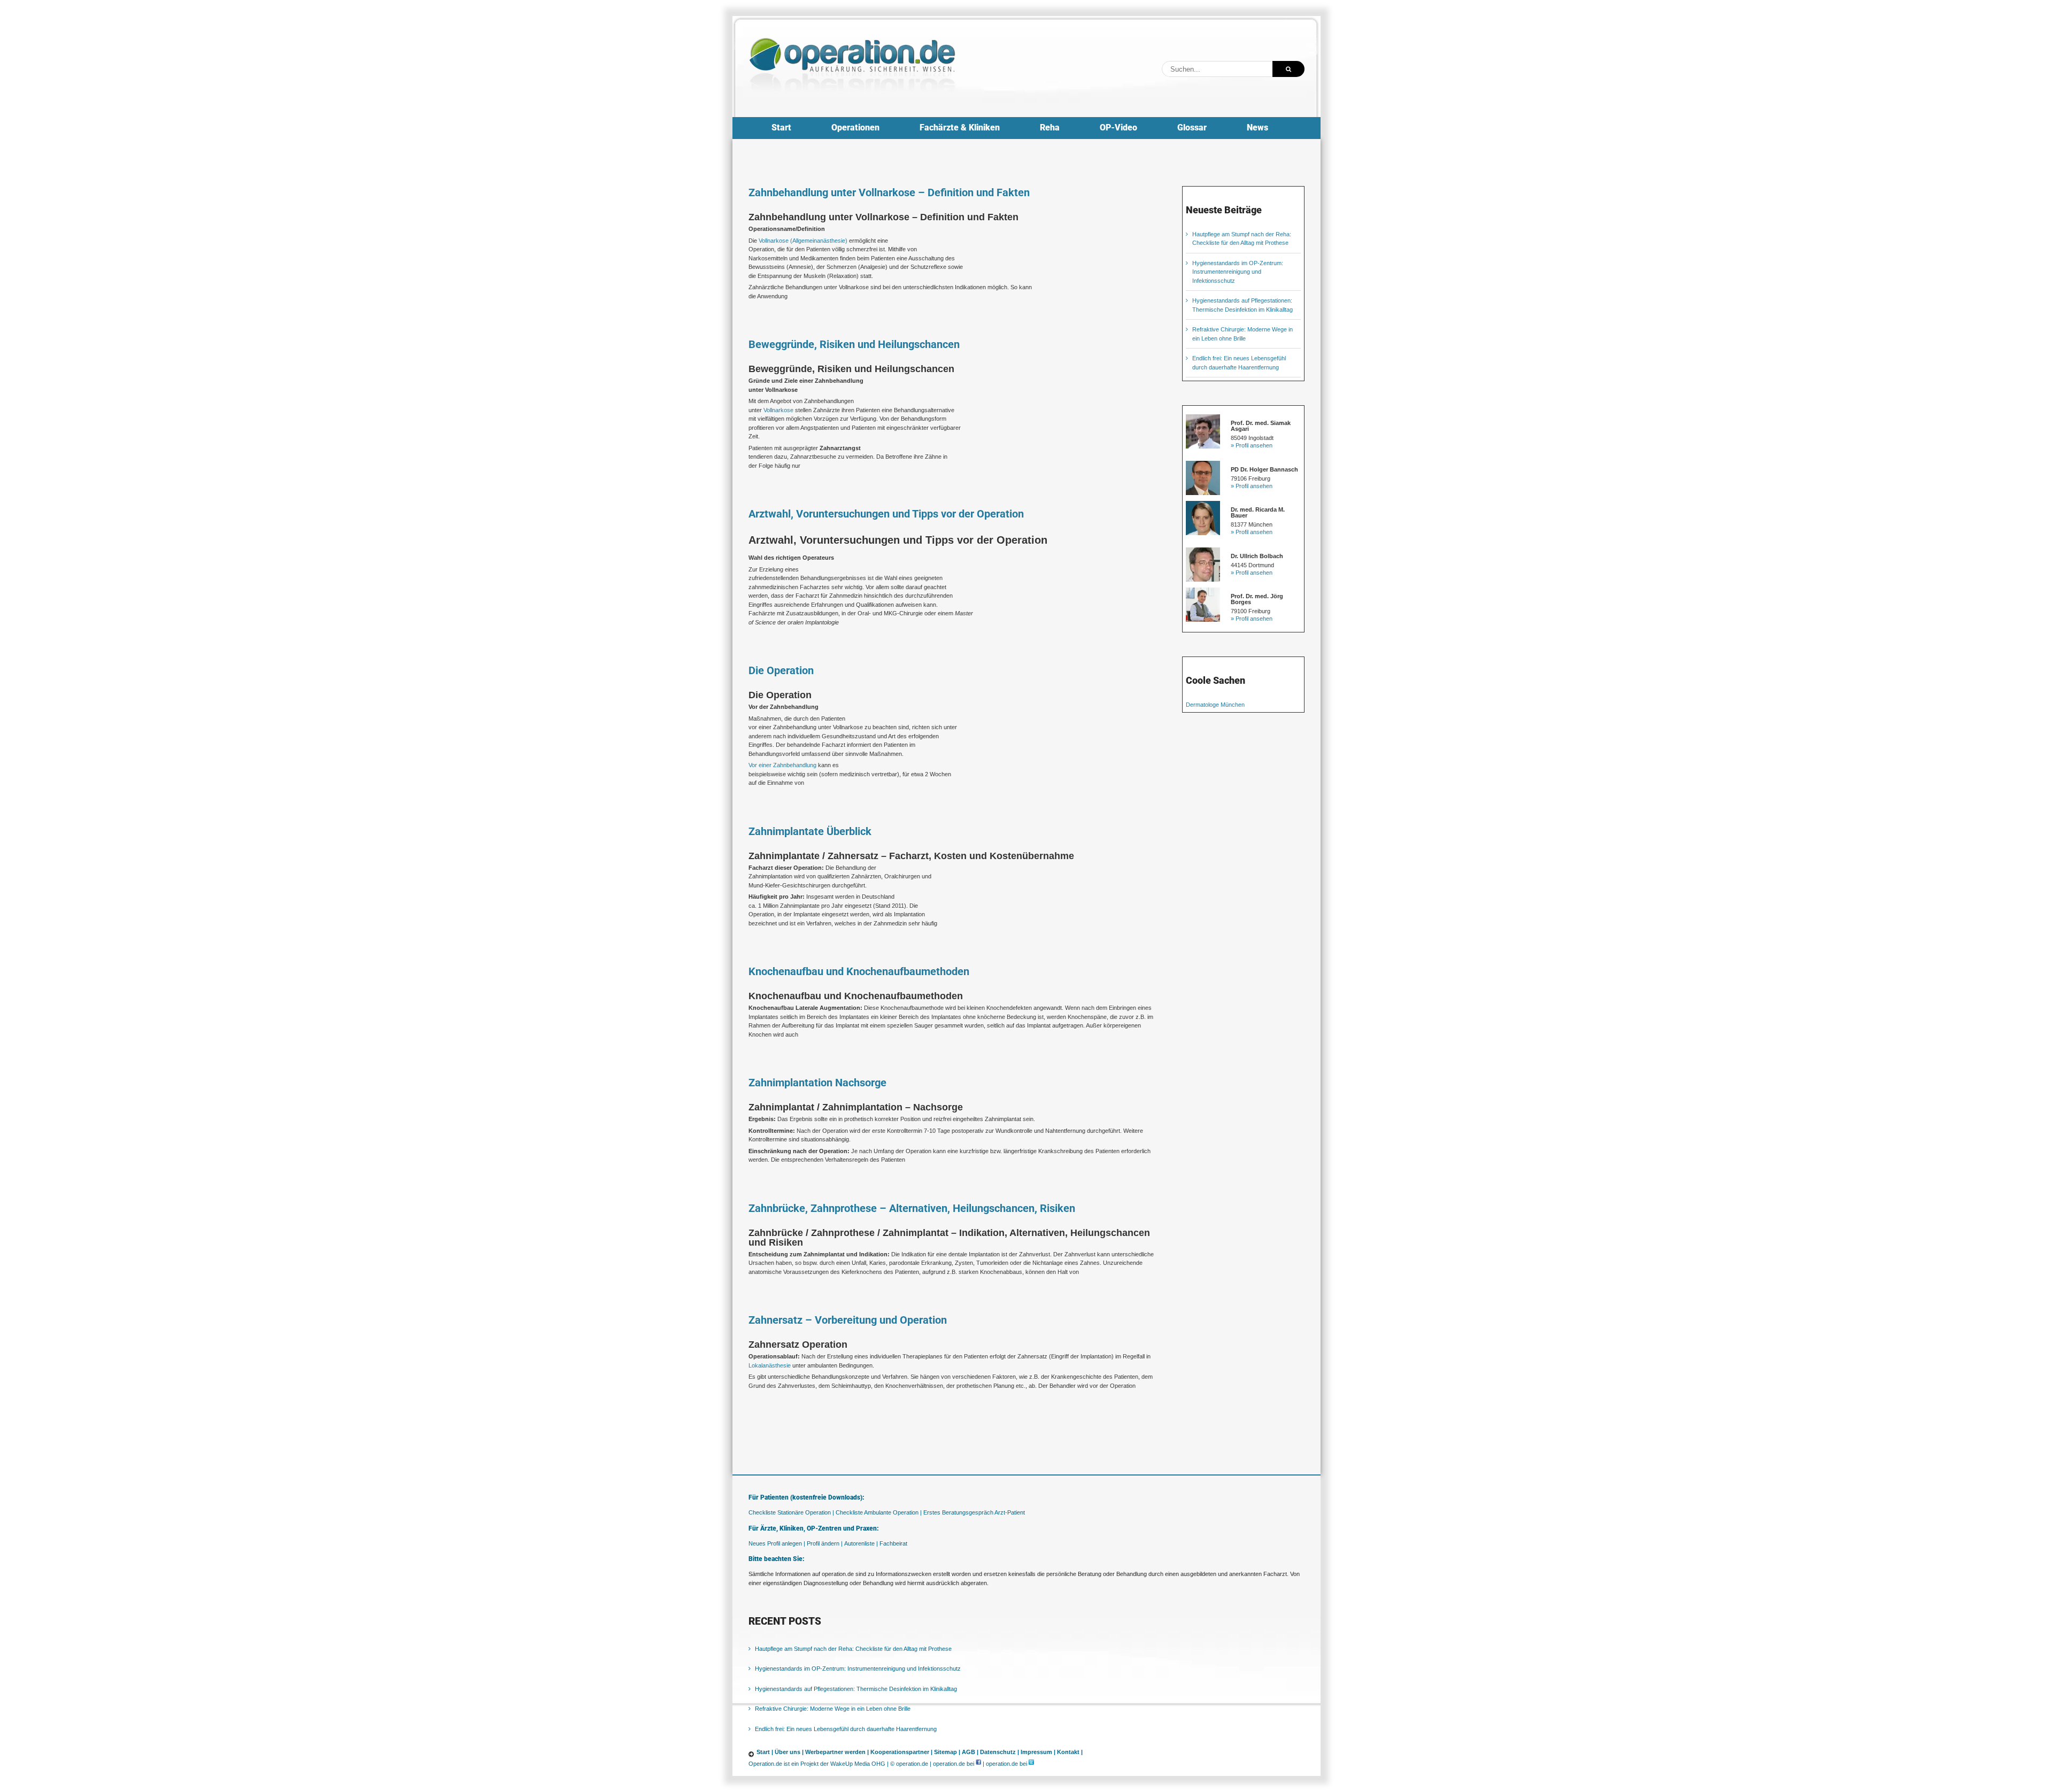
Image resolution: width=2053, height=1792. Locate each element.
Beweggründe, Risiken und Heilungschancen (854, 344)
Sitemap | (947, 1752)
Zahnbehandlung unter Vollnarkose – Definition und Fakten (889, 192)
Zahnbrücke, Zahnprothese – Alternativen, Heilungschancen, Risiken (912, 1208)
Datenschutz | (1000, 1752)
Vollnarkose (778, 410)
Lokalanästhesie (770, 1365)
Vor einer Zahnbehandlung (782, 765)
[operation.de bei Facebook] (978, 1764)
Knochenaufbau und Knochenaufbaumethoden (859, 971)
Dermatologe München (1215, 705)
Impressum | (1038, 1752)
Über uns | (789, 1752)
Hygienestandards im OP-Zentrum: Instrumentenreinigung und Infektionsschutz (1238, 272)
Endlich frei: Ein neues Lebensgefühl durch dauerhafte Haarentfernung (846, 1729)
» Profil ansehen (1252, 445)
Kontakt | (1070, 1752)
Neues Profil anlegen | (777, 1543)
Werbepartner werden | (837, 1752)
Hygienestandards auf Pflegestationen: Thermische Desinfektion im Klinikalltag (856, 1689)
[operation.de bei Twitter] (1031, 1764)
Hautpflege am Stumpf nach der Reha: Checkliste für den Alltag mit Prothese (853, 1649)
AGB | (970, 1752)
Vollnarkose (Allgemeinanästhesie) (803, 241)
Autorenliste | (861, 1543)
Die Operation (781, 670)
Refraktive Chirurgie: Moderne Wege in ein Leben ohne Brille (833, 1709)
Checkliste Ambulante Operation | (879, 1512)
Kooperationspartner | (901, 1752)
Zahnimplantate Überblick (810, 831)
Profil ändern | (825, 1543)
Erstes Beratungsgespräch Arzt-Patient (974, 1512)
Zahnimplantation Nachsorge (817, 1083)
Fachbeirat (893, 1543)
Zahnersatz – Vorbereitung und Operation (848, 1320)
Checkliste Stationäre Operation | (791, 1512)
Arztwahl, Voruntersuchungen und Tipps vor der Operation (886, 514)
